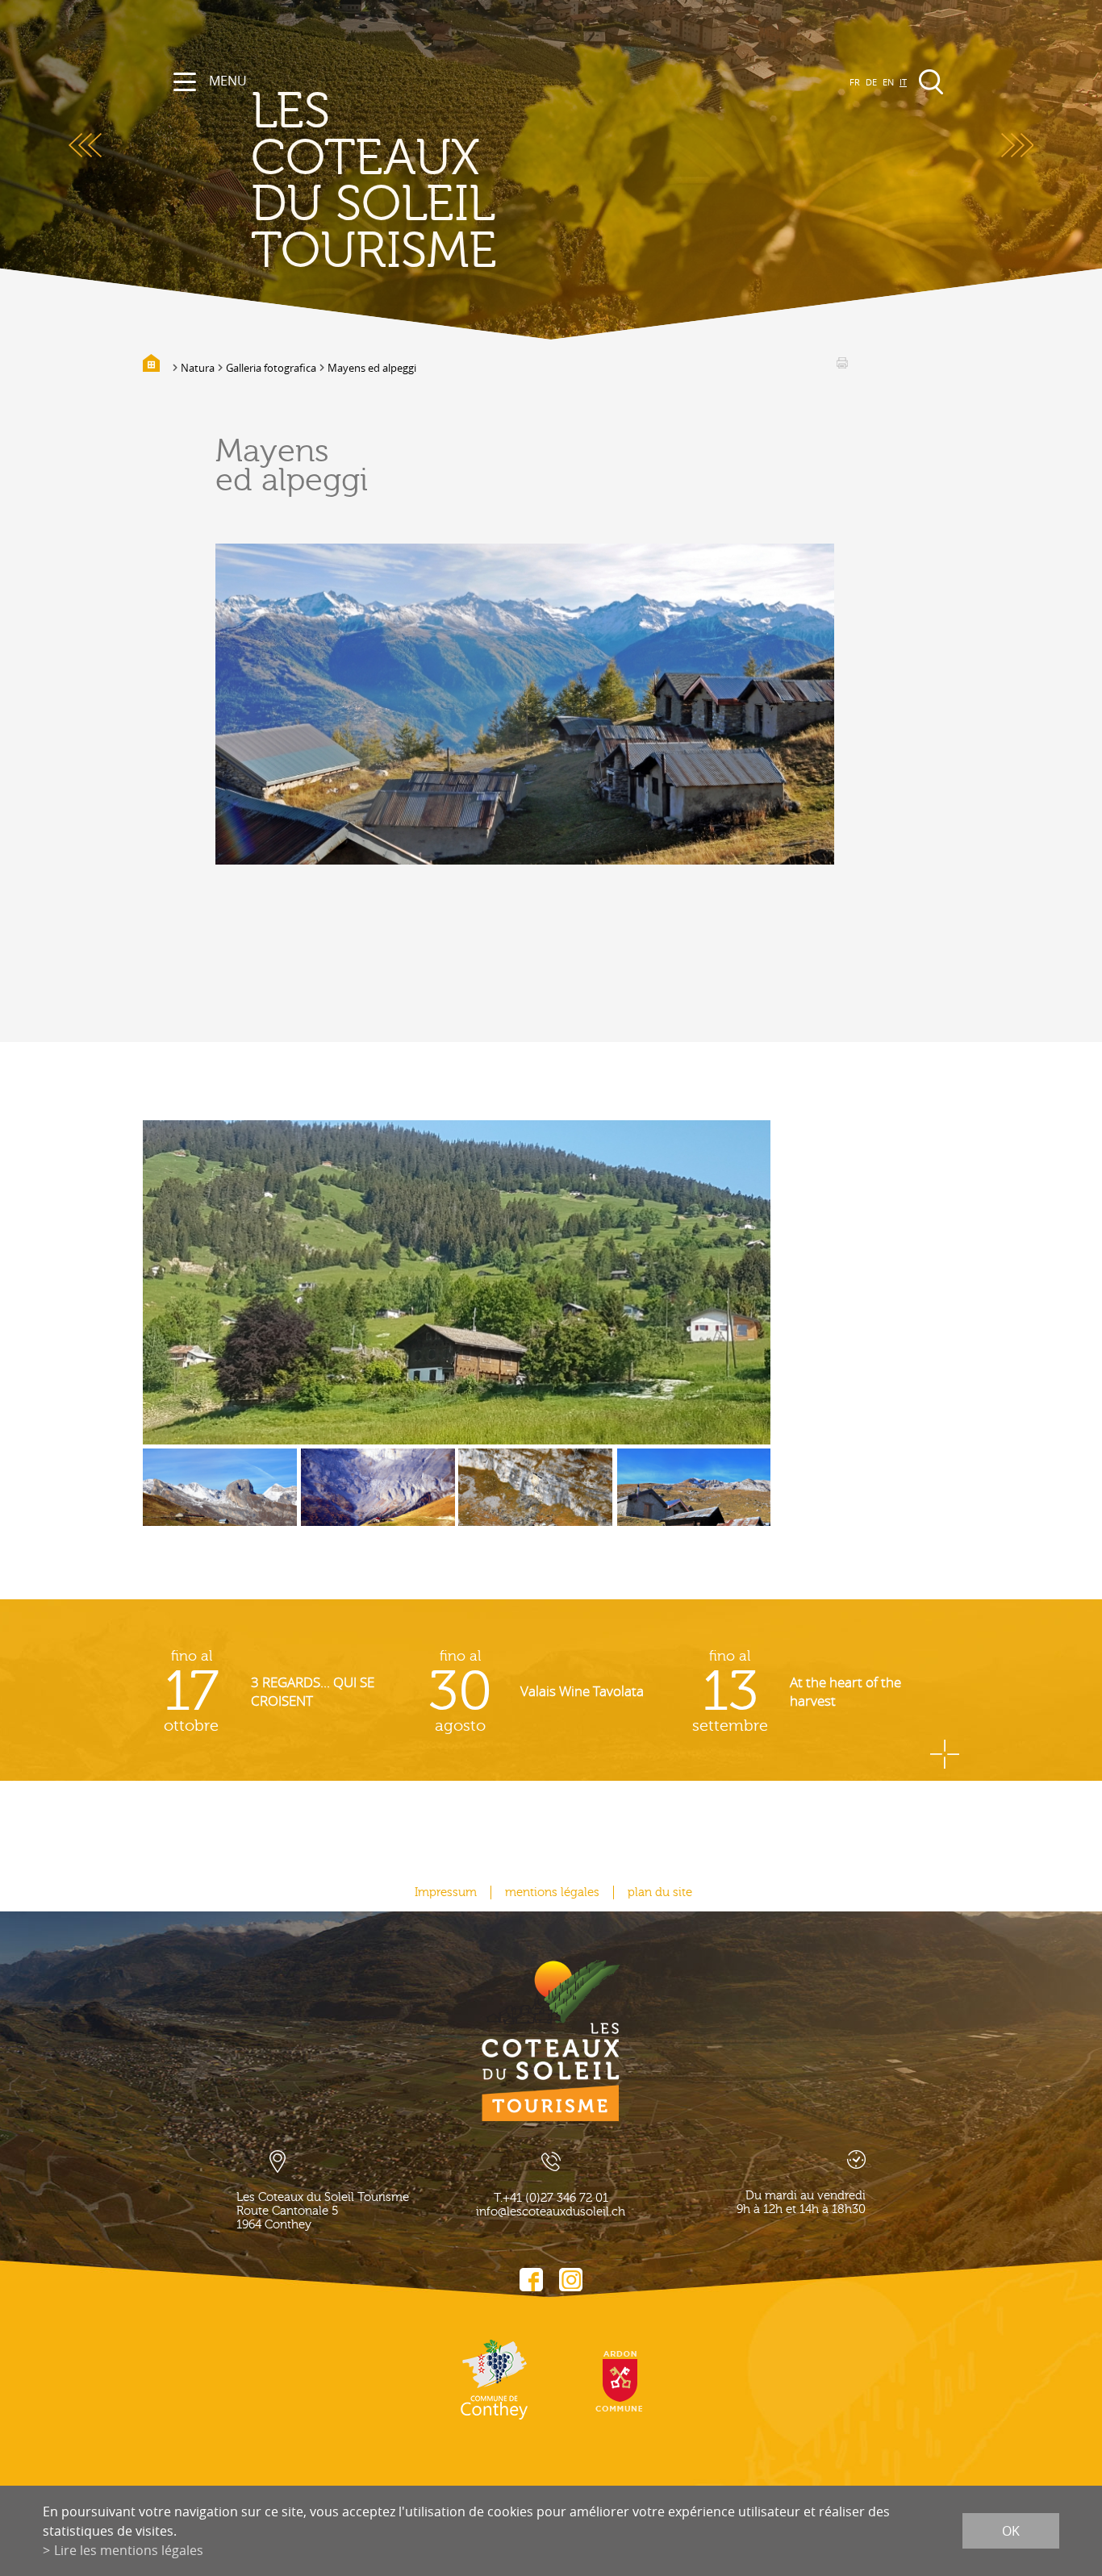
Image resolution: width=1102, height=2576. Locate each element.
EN (888, 82)
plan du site (660, 1892)
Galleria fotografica (271, 368)
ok (1011, 2531)
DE (871, 82)
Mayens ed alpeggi (372, 368)
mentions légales (552, 1892)
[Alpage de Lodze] (378, 1499)
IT (903, 82)
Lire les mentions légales (129, 2550)
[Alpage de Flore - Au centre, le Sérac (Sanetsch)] (220, 1499)
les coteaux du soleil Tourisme (374, 181)
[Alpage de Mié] (535, 1499)
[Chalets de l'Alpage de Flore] (694, 1499)
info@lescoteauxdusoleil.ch (551, 2212)
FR (855, 82)
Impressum (446, 1892)
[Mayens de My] (457, 1282)
